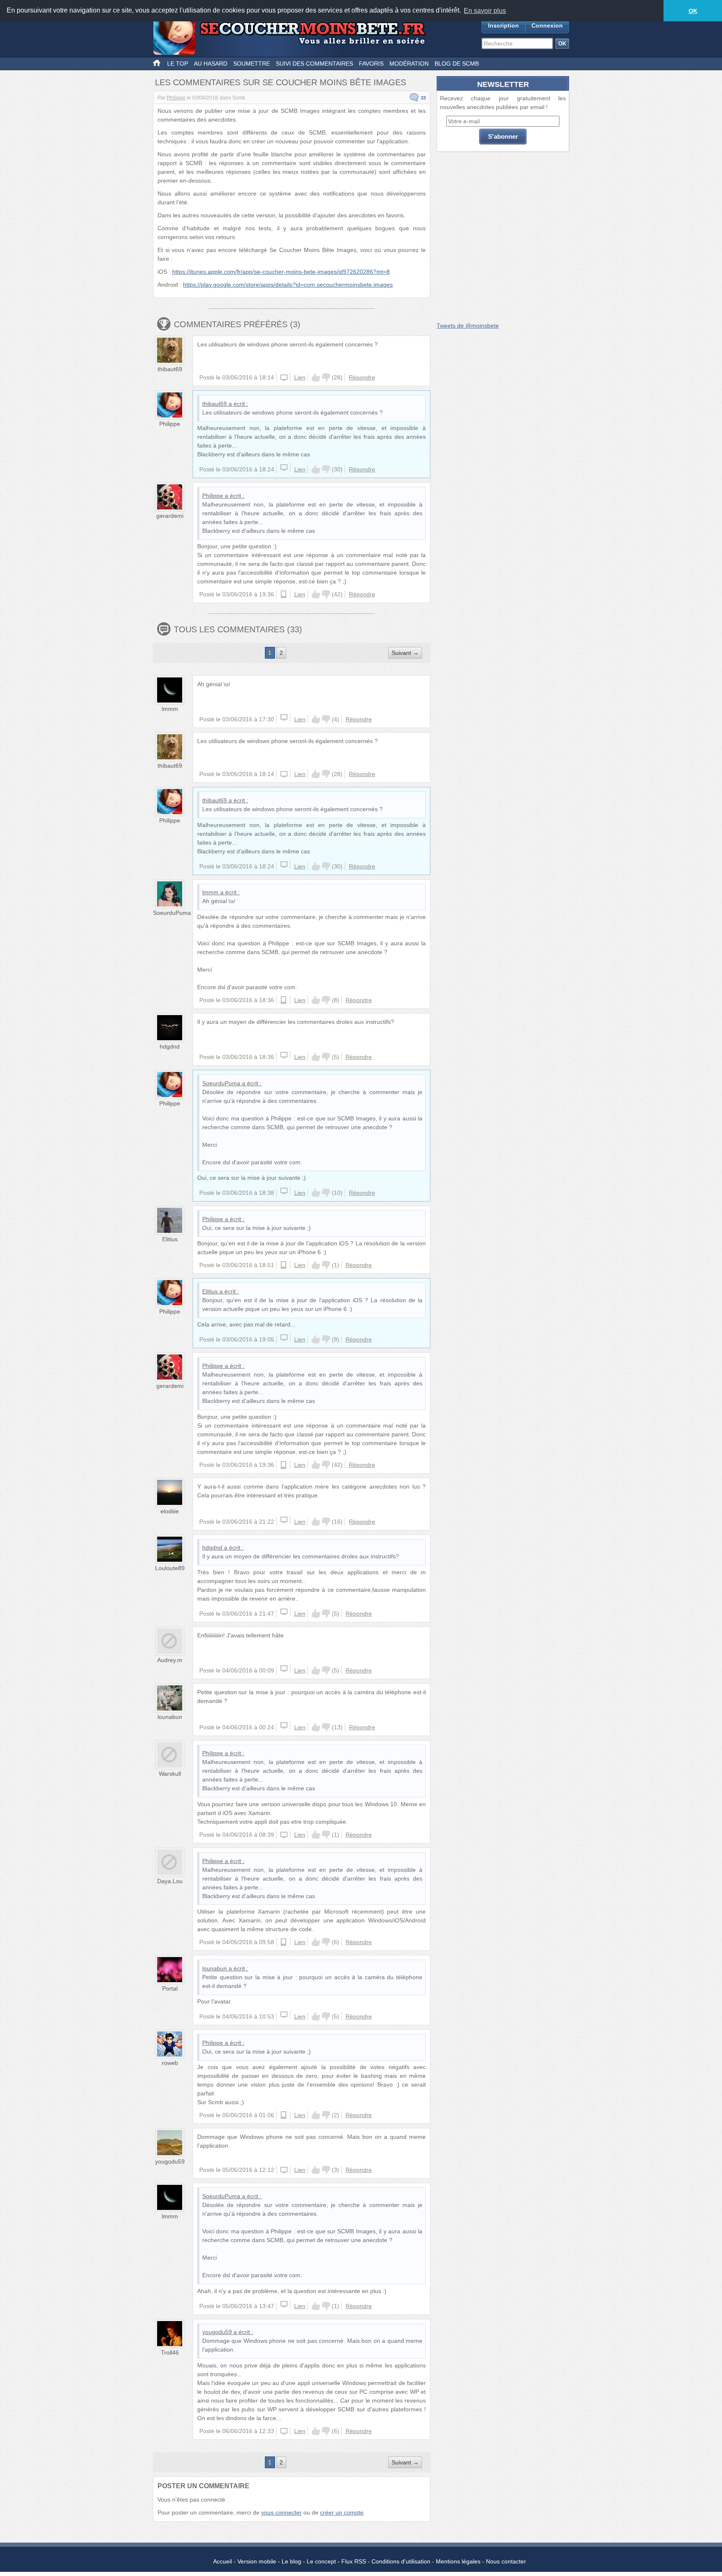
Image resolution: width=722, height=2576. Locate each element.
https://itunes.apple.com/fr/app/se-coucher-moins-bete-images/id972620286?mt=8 (281, 272)
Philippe (176, 98)
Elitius (170, 1239)
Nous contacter (506, 2561)
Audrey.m (170, 1660)
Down (326, 377)
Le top (178, 64)
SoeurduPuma (172, 913)
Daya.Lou (170, 1881)
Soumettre (252, 64)
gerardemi (170, 516)
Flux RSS (354, 2561)
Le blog (291, 2561)
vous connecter (281, 2512)
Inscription (503, 25)
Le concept (321, 2561)
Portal (170, 1988)
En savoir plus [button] (485, 11)
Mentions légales (458, 2561)
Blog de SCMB (457, 64)
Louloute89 (170, 1568)
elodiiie (170, 1511)
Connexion (547, 25)
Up (316, 377)
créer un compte (342, 2512)
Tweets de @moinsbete (468, 326)
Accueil (222, 2561)
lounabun (170, 1717)
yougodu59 (170, 2161)
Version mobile (257, 2561)
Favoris (371, 64)
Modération (409, 64)
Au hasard (211, 64)
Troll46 (170, 2352)
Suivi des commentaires (314, 64)
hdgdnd (170, 1046)
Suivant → (405, 653)
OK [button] (693, 11)
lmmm (170, 709)
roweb (170, 2063)
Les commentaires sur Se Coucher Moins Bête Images (281, 82)
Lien (300, 377)
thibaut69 (170, 369)
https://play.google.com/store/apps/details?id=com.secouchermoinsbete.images (288, 285)
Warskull (170, 1774)
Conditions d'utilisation (401, 2561)
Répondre (362, 377)
